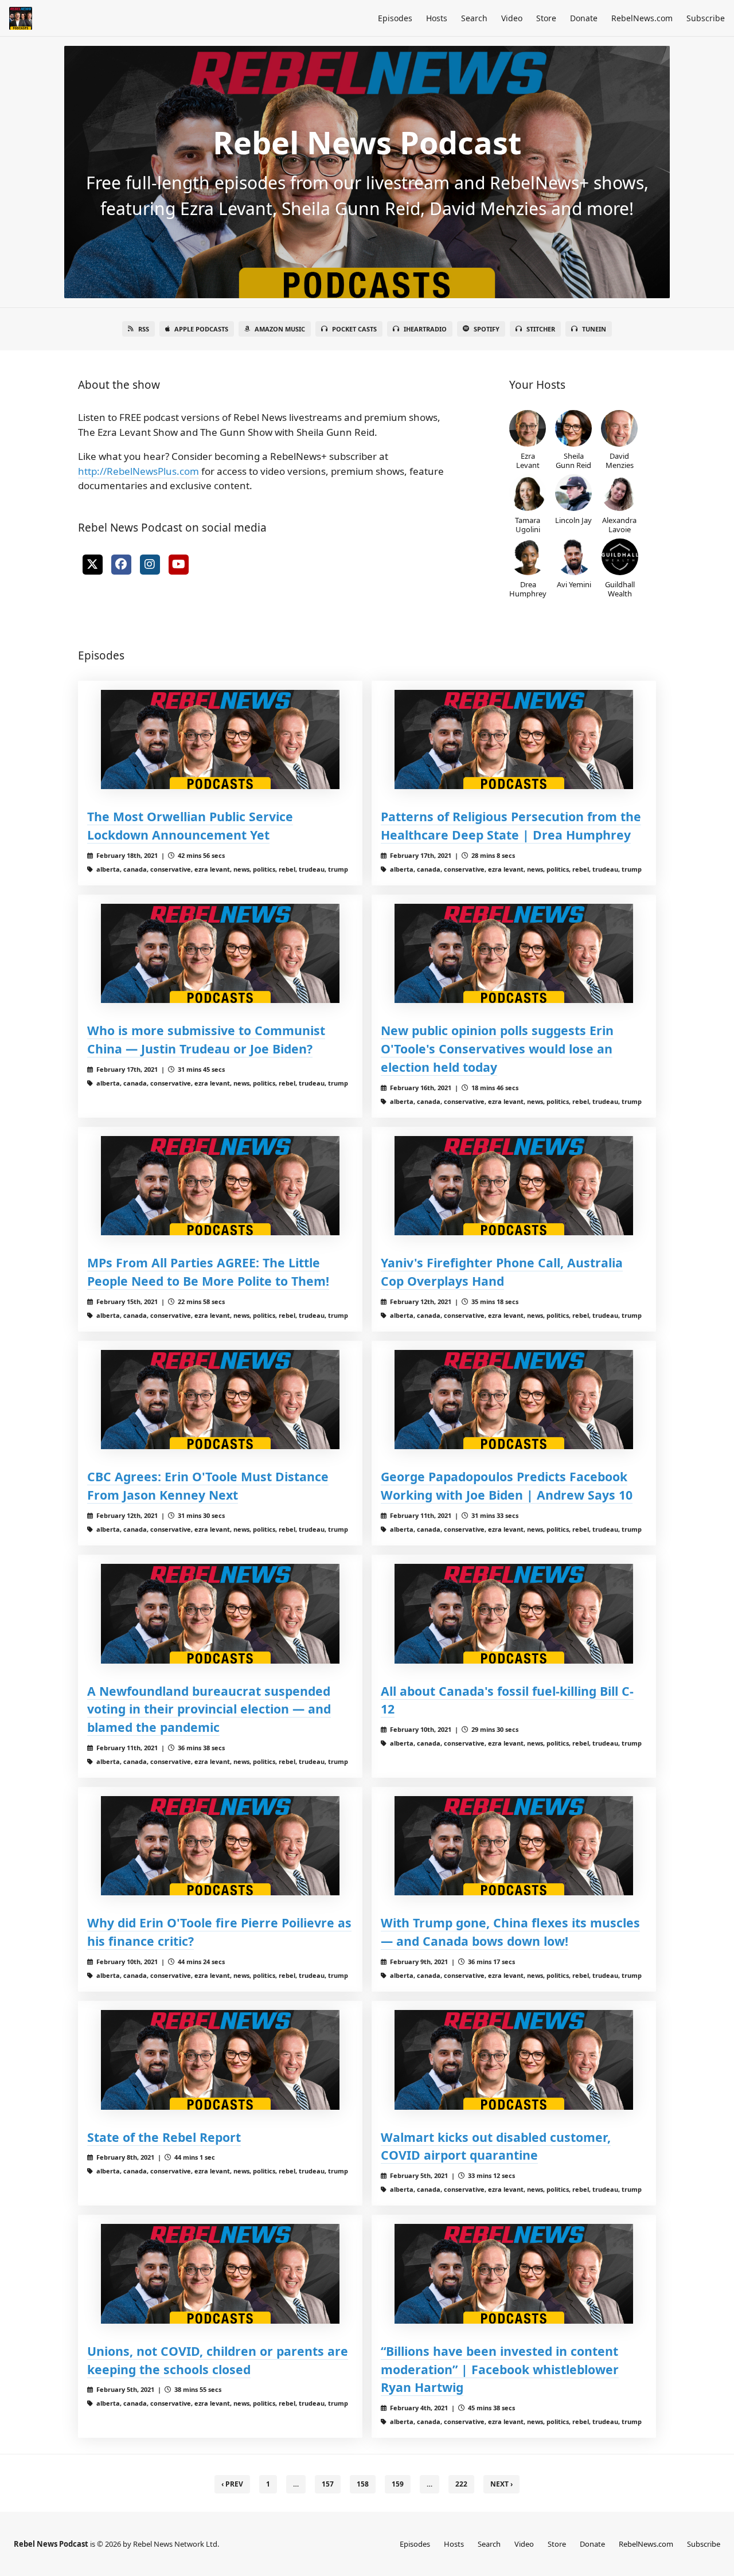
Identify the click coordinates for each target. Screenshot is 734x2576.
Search (474, 18)
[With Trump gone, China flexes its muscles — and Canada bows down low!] (514, 1846)
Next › (501, 2484)
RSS (144, 329)
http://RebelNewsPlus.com (138, 471)
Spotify (487, 329)
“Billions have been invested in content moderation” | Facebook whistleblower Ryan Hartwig (500, 2369)
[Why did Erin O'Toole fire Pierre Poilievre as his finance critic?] (220, 1846)
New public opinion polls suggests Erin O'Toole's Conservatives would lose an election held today (497, 1049)
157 (328, 2484)
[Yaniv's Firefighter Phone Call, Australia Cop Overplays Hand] (514, 1186)
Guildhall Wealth (620, 589)
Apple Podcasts (201, 329)
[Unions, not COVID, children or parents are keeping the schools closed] (220, 2273)
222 (461, 2484)
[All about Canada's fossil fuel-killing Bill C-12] (514, 1613)
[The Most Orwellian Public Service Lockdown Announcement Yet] (220, 739)
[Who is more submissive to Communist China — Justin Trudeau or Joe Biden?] (220, 953)
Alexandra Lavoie (619, 524)
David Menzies (620, 460)
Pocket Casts (354, 329)
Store (546, 18)
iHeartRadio (425, 329)
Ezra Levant (528, 460)
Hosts (437, 18)
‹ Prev (232, 2484)
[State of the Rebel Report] (220, 2060)
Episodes (395, 18)
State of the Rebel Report (164, 2137)
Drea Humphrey (528, 589)
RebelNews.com (642, 18)
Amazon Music (280, 329)
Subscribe (706, 18)
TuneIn (594, 329)
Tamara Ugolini (528, 524)
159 (398, 2484)
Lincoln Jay (573, 520)
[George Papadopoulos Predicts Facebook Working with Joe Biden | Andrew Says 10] (514, 1400)
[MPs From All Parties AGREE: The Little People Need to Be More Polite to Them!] (220, 1186)
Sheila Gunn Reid (573, 460)
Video (512, 18)
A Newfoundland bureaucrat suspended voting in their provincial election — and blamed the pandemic (209, 1709)
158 (363, 2484)
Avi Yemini (574, 584)
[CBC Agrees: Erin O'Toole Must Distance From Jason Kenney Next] (220, 1400)
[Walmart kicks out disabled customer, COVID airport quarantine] (514, 2060)
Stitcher (541, 329)
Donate (584, 18)
